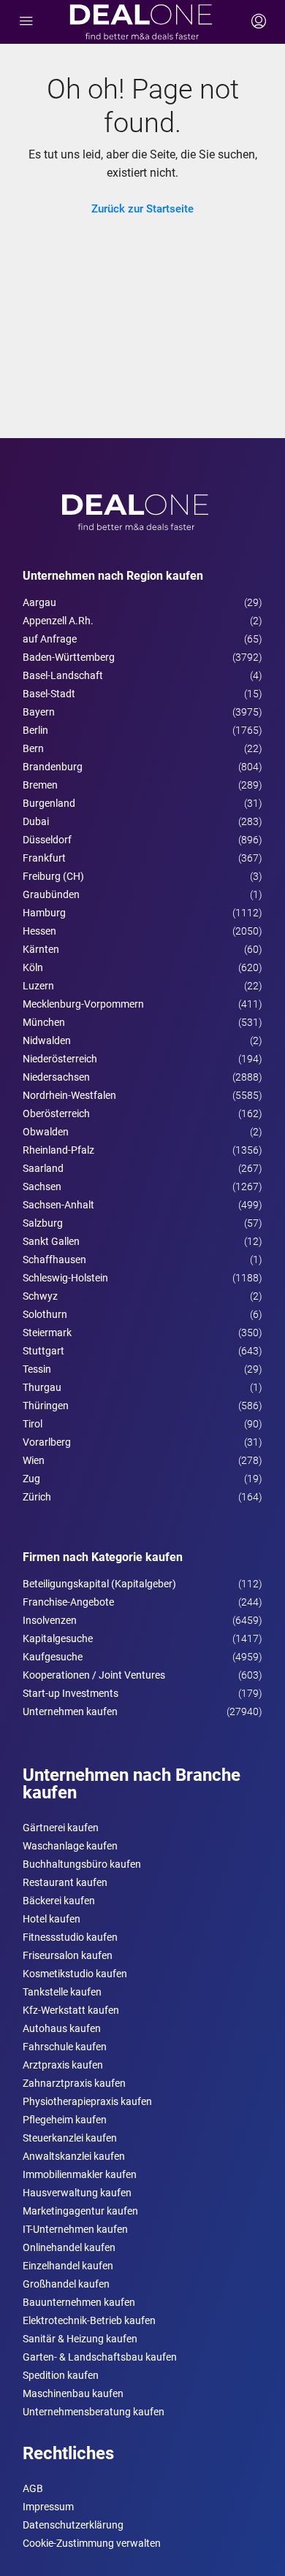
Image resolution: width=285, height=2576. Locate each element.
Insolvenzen (50, 1620)
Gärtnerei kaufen (61, 1828)
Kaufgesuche (53, 1657)
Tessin (37, 1369)
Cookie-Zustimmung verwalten (92, 2543)
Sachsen (42, 1187)
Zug (31, 1479)
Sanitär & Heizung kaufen (80, 2339)
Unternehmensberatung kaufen (94, 2412)
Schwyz (40, 1296)
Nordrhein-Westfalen (69, 1095)
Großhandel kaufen (66, 2284)
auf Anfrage (50, 639)
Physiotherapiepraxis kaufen (87, 2101)
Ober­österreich (56, 1113)
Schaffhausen (54, 1260)
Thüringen (46, 1406)
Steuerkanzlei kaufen (70, 2138)
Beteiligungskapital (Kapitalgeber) (99, 1584)
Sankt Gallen (51, 1241)
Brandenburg (53, 767)
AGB (33, 2488)
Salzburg (43, 1223)
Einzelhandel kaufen (68, 2266)
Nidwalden (47, 1040)
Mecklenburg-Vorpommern (83, 1004)
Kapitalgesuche (58, 1638)
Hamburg (44, 913)
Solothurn (45, 1314)
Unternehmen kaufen (70, 1711)
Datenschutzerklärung (73, 2525)
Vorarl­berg (47, 1442)
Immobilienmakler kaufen (80, 2174)
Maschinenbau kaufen (73, 2393)
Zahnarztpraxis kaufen (74, 2083)
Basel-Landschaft (63, 675)
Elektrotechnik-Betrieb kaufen (89, 2320)
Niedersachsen (56, 1077)
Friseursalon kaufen (68, 1955)
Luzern (38, 986)
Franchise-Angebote (68, 1602)
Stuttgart (43, 1351)
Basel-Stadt (49, 694)
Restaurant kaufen (65, 1882)
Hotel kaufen (52, 1919)
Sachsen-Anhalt (58, 1205)
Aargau (39, 602)
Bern (33, 748)
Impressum (48, 2507)
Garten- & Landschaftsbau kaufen (100, 2357)
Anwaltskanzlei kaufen (74, 2156)
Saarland (43, 1168)
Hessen (39, 931)
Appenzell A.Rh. (58, 621)
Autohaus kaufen (62, 2028)
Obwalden (46, 1132)
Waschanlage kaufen (70, 1846)
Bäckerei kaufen (59, 1901)
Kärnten (41, 949)
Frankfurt (44, 858)
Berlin (35, 730)
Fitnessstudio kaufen (70, 1937)
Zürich (37, 1497)
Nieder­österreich (60, 1059)
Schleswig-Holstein (65, 1278)
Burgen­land (49, 803)
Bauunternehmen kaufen (79, 2302)
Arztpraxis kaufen (63, 2065)
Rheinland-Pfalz (58, 1150)
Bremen (40, 785)
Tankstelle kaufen (62, 1992)
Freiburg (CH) (53, 876)
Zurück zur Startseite (142, 209)
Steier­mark (47, 1333)
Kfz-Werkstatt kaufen (71, 2010)
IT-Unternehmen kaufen (75, 2229)
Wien (34, 1460)
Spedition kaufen (61, 2375)
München (44, 1022)
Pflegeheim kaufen (65, 2120)
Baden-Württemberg (69, 657)
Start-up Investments (71, 1693)
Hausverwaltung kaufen (77, 2193)
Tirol (33, 1424)
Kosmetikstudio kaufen (75, 1974)
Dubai (36, 821)
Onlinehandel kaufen (69, 2247)
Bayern (39, 712)
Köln (33, 967)
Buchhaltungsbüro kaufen (82, 1864)
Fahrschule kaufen (65, 2047)
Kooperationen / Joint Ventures (94, 1675)
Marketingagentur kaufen (80, 2211)
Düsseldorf (47, 840)
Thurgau (42, 1387)
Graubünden (51, 894)
